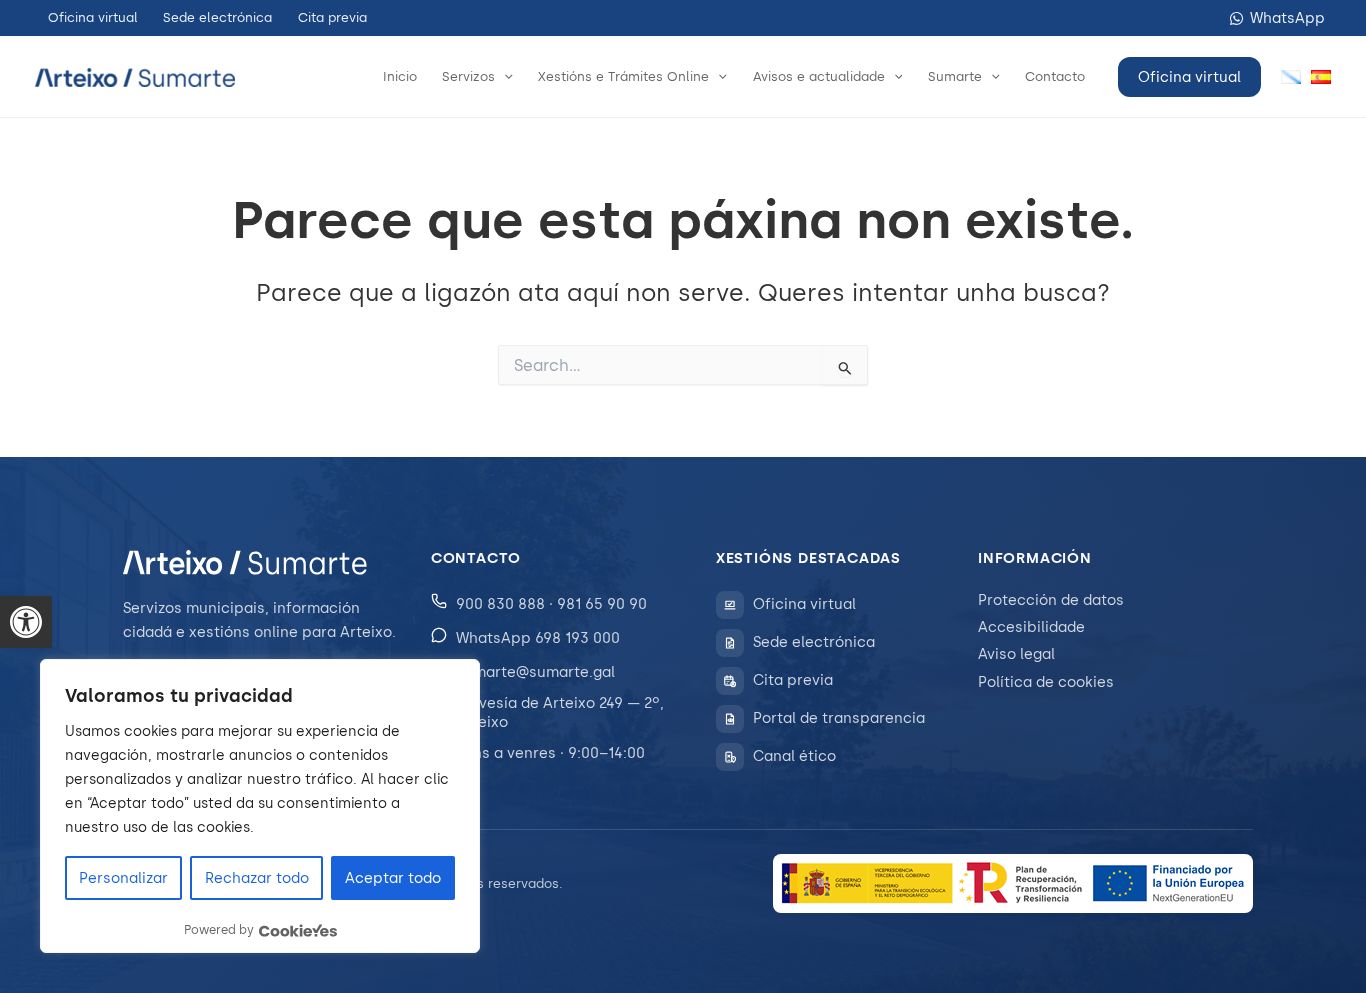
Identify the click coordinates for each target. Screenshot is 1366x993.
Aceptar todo (393, 878)
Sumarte (955, 76)
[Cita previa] (730, 681)
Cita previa (332, 17)
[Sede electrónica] (730, 643)
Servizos (468, 76)
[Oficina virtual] (730, 605)
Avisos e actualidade (819, 76)
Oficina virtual (93, 17)
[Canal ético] (730, 757)
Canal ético (794, 756)
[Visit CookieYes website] (298, 930)
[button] (26, 622)
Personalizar (123, 878)
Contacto (1055, 76)
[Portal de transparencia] (730, 719)
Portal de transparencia (839, 718)
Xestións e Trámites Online (623, 76)
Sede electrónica (217, 17)
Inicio (400, 76)
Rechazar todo (257, 878)
